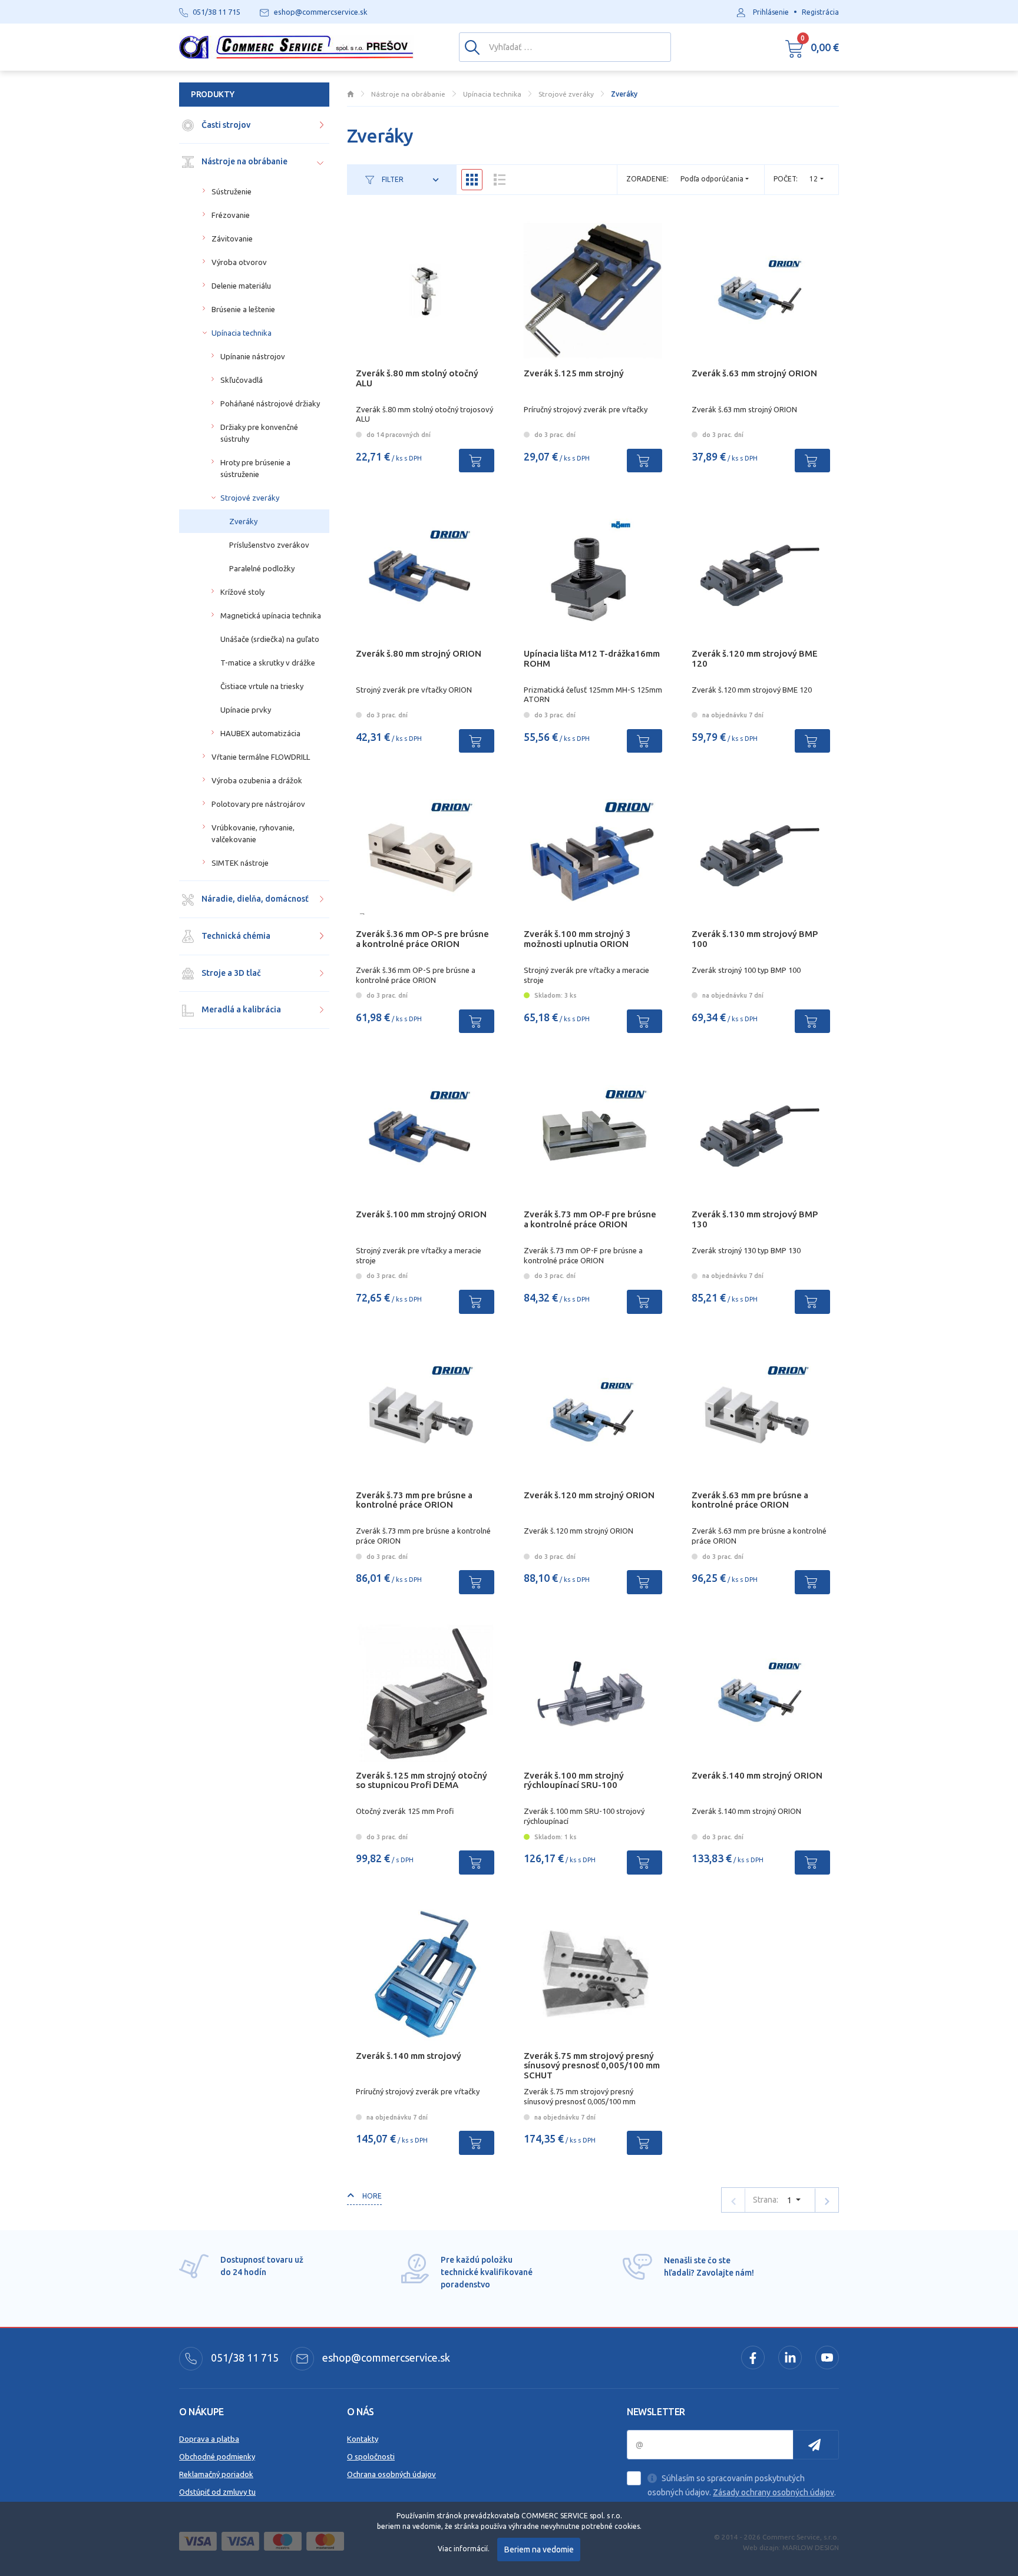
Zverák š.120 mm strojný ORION (589, 1495)
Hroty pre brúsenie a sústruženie (255, 468)
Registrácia (820, 12)
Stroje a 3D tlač (230, 973)
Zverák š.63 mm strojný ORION (754, 373)
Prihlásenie (771, 12)
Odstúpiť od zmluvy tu (217, 2492)
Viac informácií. (464, 2549)
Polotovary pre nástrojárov (258, 804)
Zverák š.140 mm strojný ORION (757, 1775)
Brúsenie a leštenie (243, 309)
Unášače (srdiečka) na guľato (270, 639)
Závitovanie (232, 239)
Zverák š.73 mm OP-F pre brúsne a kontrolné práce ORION (590, 1219)
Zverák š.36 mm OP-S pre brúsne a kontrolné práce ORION (422, 939)
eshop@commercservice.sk (385, 2358)
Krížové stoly (242, 592)
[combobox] (817, 179)
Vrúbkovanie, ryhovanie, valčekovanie (253, 833)
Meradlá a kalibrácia (240, 1009)
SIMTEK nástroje (240, 863)
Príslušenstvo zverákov (269, 545)
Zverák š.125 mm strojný (574, 373)
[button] (812, 47)
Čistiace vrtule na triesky (262, 686)
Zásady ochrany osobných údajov (774, 2492)
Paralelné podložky (262, 568)
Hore (371, 2196)
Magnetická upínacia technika (271, 615)
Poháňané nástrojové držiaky (270, 403)
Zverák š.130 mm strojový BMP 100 (755, 939)
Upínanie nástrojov (253, 356)
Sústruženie (232, 191)
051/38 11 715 (244, 2358)
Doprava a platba (209, 2439)
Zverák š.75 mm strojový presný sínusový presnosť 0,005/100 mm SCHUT (592, 2066)
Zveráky (243, 521)
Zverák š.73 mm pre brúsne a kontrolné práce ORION (414, 1500)
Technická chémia (235, 936)
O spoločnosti (371, 2456)
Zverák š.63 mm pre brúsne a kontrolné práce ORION (750, 1500)
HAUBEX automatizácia (260, 733)
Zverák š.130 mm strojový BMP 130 (755, 1219)
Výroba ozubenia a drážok (257, 780)
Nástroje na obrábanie (244, 161)
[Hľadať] (472, 47)
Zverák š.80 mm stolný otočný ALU (417, 378)
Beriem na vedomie (539, 2549)
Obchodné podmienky (217, 2456)
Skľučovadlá (242, 380)
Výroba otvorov (239, 262)
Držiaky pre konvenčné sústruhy (259, 433)
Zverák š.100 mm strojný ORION (421, 1214)
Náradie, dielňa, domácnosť (254, 899)
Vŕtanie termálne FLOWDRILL (261, 757)
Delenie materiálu (241, 286)
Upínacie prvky (246, 710)
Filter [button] (392, 179)
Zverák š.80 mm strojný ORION (419, 653)
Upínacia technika (242, 333)
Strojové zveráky (250, 498)
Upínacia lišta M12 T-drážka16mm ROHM (592, 658)
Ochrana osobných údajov (391, 2474)
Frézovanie (231, 215)
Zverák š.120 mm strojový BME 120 (755, 658)
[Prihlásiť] (816, 2445)
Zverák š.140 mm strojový (409, 2056)
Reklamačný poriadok (216, 2474)
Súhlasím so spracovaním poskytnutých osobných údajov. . (742, 2485)
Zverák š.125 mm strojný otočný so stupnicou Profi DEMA (422, 1780)
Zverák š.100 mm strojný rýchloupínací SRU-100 (574, 1780)
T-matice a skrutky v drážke (268, 663)
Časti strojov (225, 125)
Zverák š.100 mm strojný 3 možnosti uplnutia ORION (577, 939)
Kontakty (363, 2439)
